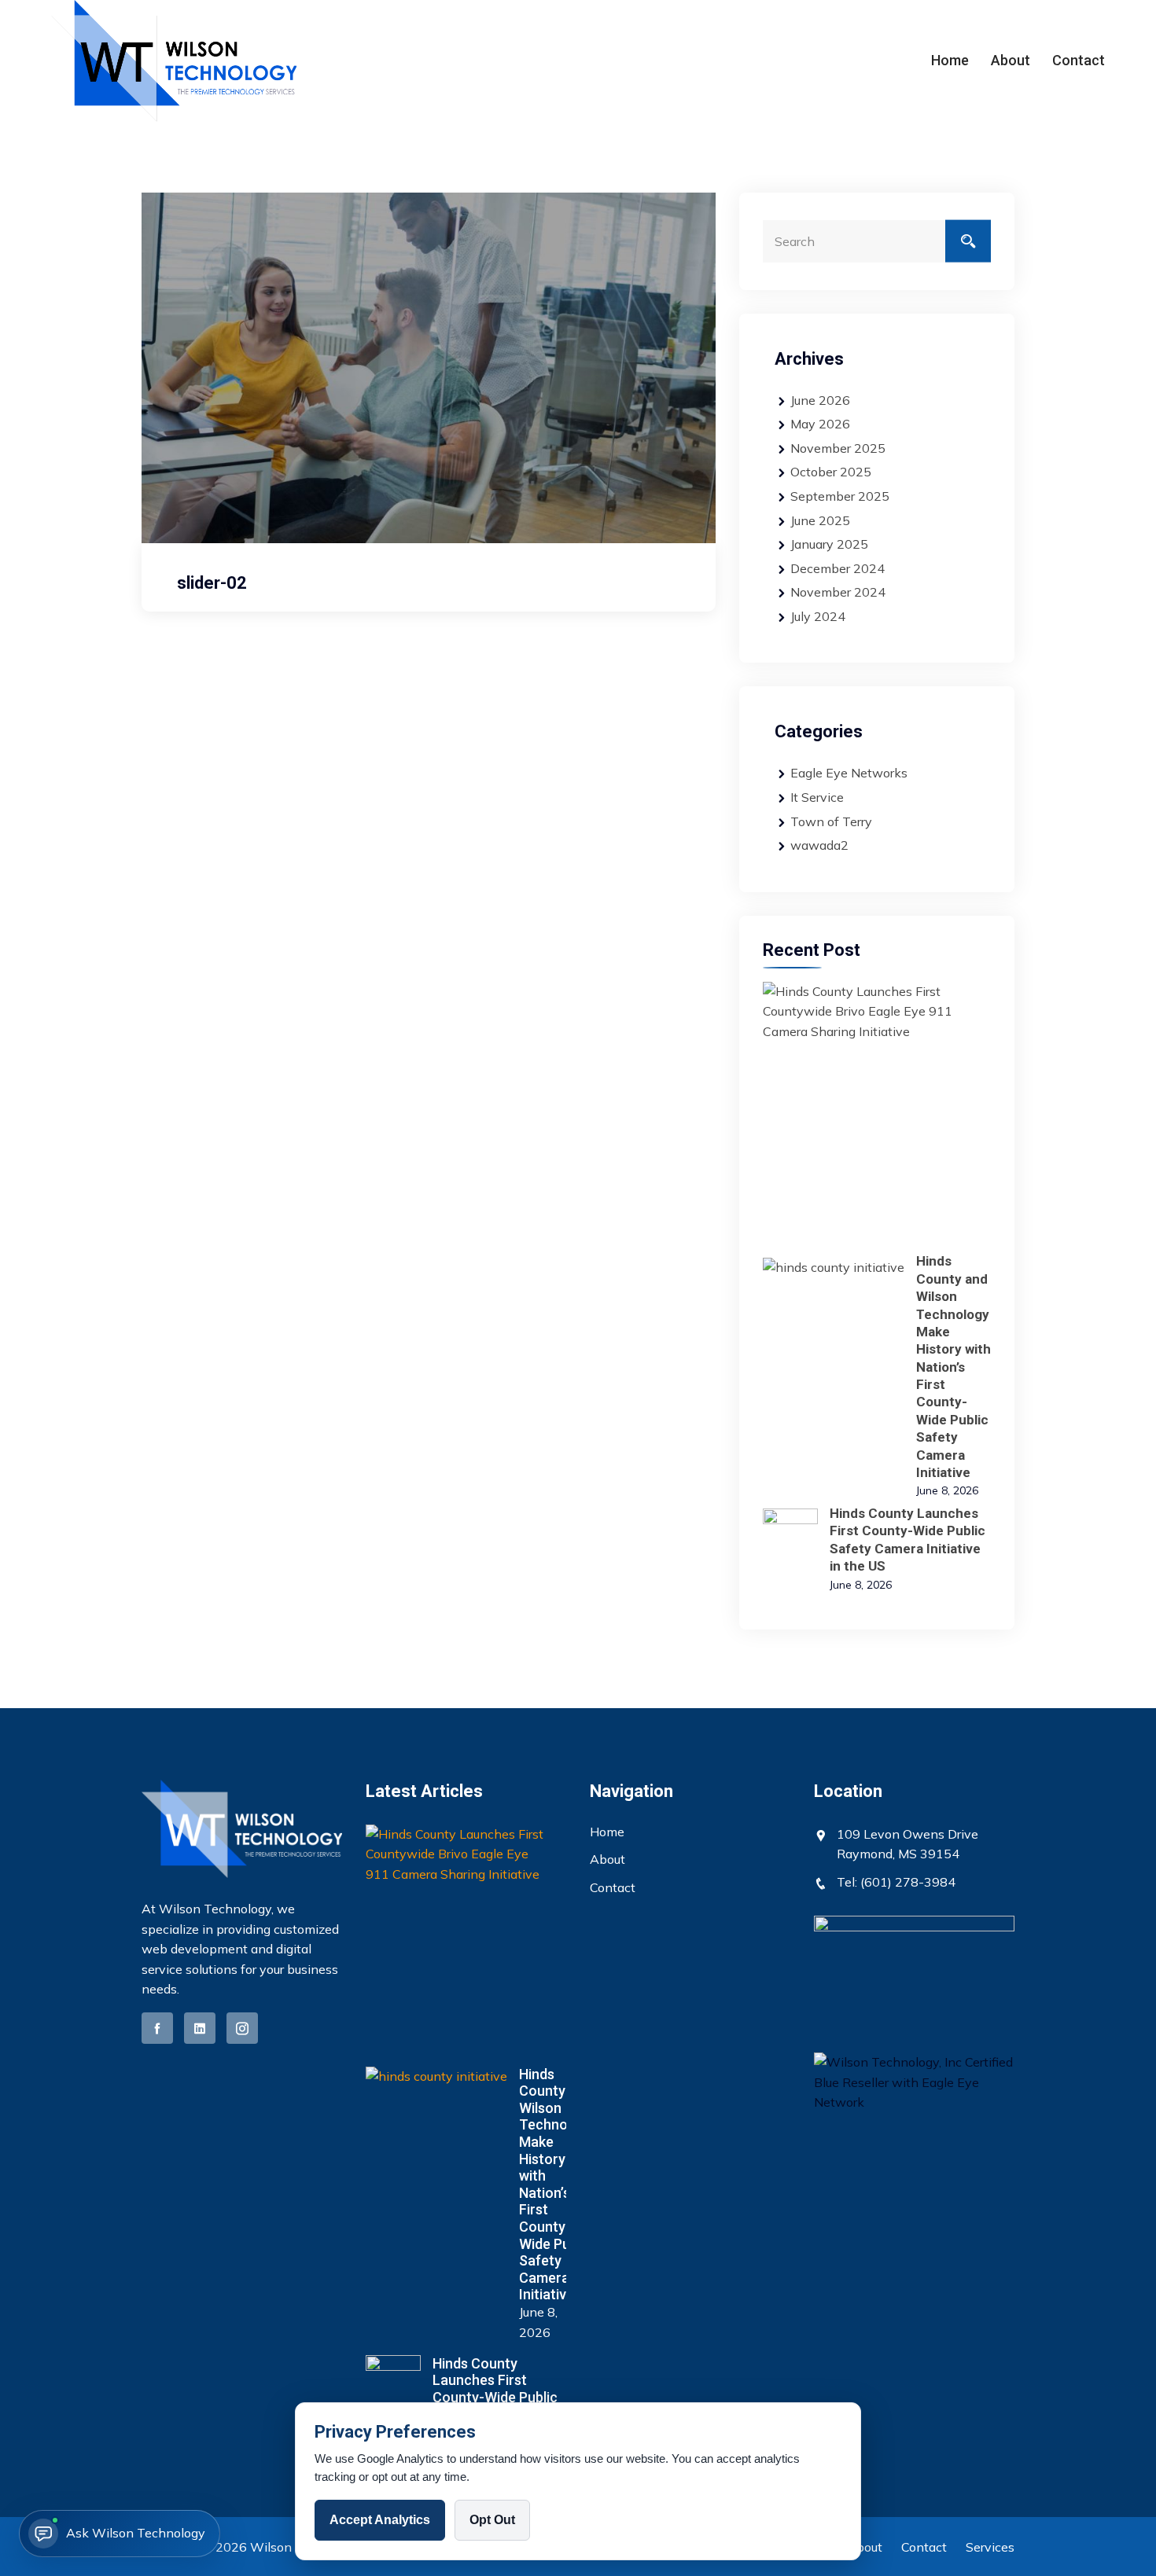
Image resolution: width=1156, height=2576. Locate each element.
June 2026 (820, 400)
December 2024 (838, 568)
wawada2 (819, 845)
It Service (817, 797)
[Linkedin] (200, 2028)
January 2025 (829, 544)
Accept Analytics (380, 2520)
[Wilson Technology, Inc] (174, 61)
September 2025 (840, 496)
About (1011, 60)
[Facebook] (157, 2028)
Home (950, 60)
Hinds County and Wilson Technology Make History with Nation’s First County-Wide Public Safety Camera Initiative (954, 1367)
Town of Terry (831, 821)
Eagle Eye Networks (849, 773)
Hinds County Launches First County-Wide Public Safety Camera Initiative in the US (495, 2397)
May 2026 (820, 424)
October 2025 (831, 472)
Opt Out (492, 2520)
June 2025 (820, 520)
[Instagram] (242, 2028)
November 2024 (838, 592)
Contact (1079, 60)
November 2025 (838, 448)
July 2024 (818, 616)
